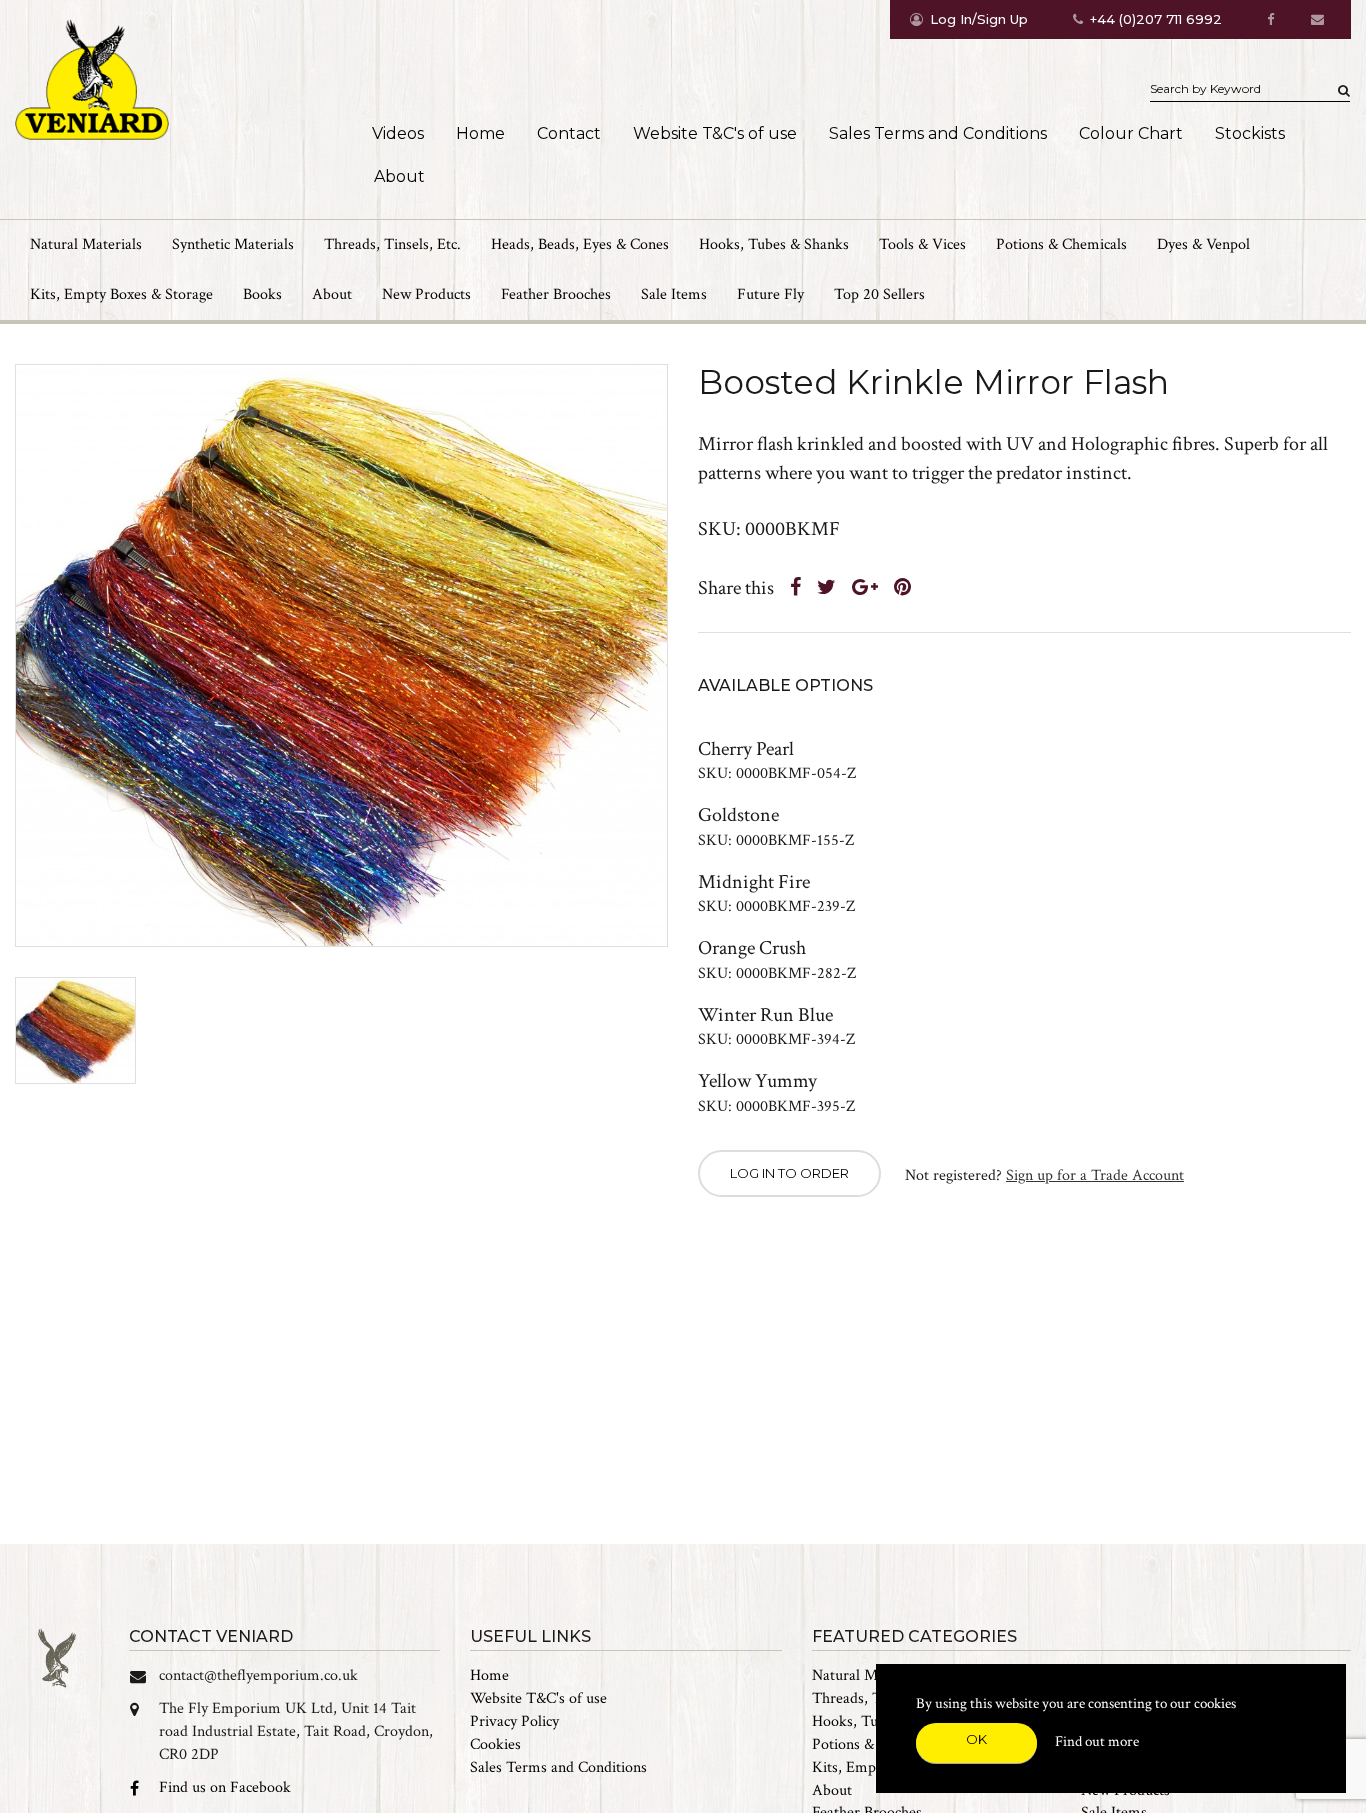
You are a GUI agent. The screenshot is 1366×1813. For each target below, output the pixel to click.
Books (262, 294)
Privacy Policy (514, 1721)
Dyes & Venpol (1203, 244)
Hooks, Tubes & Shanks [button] (774, 244)
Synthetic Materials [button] (233, 244)
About (399, 176)
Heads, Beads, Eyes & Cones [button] (580, 244)
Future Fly (770, 294)
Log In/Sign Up (979, 19)
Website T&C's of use (715, 133)
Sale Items (674, 294)
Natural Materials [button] (86, 244)
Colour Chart (1131, 133)
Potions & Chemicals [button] (1061, 244)
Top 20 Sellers (879, 294)
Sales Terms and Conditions (938, 133)
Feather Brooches (556, 294)
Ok (976, 1739)
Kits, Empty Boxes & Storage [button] (121, 294)
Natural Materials (868, 1675)
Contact (569, 133)
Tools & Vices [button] (922, 244)
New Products (426, 294)
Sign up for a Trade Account (1095, 1175)
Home (480, 133)
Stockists (1250, 133)
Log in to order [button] (789, 1173)
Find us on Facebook (225, 1787)
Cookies (495, 1744)
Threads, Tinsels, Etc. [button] (392, 244)
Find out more (1097, 1741)
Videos (398, 133)
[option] (341, 655)
